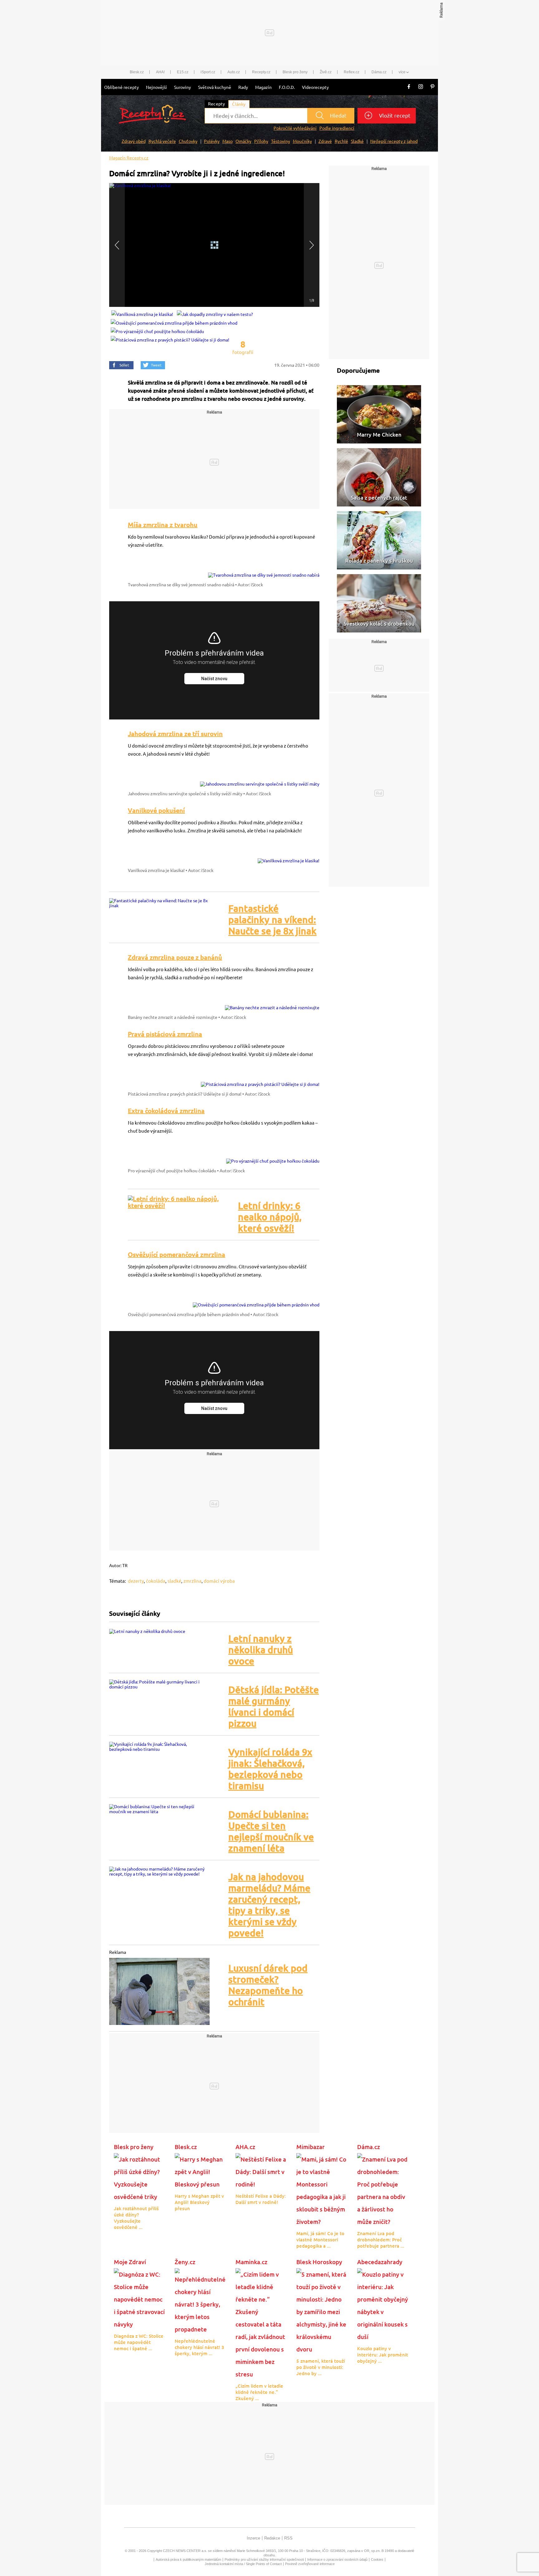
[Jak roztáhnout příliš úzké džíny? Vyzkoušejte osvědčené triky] (140, 2177)
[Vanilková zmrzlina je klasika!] (289, 858)
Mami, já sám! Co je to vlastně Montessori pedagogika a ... (320, 2240)
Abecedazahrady (380, 2262)
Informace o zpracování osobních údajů (337, 2559)
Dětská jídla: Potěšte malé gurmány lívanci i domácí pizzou (274, 1707)
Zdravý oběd (134, 141)
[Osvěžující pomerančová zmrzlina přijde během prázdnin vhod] (256, 1302)
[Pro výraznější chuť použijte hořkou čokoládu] (273, 1158)
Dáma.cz (379, 72)
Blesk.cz (137, 72)
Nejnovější (156, 87)
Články (239, 104)
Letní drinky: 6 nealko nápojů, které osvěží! (270, 1217)
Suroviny (182, 87)
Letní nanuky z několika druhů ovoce (261, 1650)
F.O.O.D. (287, 87)
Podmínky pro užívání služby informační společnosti (264, 2559)
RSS (288, 2538)
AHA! (160, 72)
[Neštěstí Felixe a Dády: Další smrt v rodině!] (261, 2171)
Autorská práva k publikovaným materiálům (188, 2559)
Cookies (377, 2559)
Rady (243, 87)
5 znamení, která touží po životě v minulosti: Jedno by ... (321, 2367)
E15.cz (183, 72)
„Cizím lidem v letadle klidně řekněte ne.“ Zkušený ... (259, 2392)
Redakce (272, 2538)
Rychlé (341, 141)
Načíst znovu (214, 679)
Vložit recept (394, 116)
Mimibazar (311, 2147)
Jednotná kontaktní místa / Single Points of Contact (243, 2564)
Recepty (216, 104)
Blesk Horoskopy (319, 2262)
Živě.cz (326, 72)
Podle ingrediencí (337, 128)
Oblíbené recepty (121, 87)
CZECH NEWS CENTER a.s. (185, 2551)
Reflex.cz (352, 72)
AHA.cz (245, 2147)
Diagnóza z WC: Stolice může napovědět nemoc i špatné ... (139, 2342)
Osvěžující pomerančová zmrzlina (177, 1254)
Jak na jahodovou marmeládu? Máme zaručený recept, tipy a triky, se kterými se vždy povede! (269, 1905)
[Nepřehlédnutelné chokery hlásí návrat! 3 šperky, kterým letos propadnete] (200, 2301)
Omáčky (243, 141)
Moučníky (302, 141)
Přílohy (261, 141)
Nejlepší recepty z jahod (394, 141)
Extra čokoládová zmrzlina (166, 1111)
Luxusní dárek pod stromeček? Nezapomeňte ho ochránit (268, 1985)
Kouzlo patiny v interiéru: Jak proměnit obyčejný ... (383, 2355)
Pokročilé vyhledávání (295, 128)
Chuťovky (188, 141)
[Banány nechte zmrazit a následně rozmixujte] (272, 1005)
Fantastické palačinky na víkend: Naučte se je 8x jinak (272, 920)
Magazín (263, 87)
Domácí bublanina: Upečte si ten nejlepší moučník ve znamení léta (271, 1831)
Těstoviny (281, 141)
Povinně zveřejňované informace (310, 2564)
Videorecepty (315, 87)
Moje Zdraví (130, 2262)
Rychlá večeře (162, 141)
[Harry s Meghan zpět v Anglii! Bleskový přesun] (200, 2171)
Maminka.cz (251, 2262)
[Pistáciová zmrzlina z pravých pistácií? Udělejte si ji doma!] (260, 1082)
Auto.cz (234, 72)
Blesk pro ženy (295, 72)
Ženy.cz (185, 2262)
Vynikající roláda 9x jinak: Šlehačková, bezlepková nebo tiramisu (270, 1769)
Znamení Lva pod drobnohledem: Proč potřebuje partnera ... (381, 2240)
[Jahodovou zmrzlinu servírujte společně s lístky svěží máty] (260, 781)
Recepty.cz (261, 72)
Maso (228, 141)
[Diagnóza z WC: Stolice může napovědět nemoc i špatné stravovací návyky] (140, 2299)
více (402, 72)
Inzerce (253, 2538)
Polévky (212, 141)
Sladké (357, 141)
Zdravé (325, 141)
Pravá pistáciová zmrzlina (165, 1034)
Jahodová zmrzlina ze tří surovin (175, 734)
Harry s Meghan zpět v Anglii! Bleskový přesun (199, 2202)
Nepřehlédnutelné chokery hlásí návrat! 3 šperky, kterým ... (199, 2347)
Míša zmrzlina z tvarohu (163, 525)
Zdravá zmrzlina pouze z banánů (175, 957)
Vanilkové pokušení (156, 810)
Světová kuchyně (215, 87)
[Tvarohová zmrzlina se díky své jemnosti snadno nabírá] (264, 572)
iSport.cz (208, 72)
